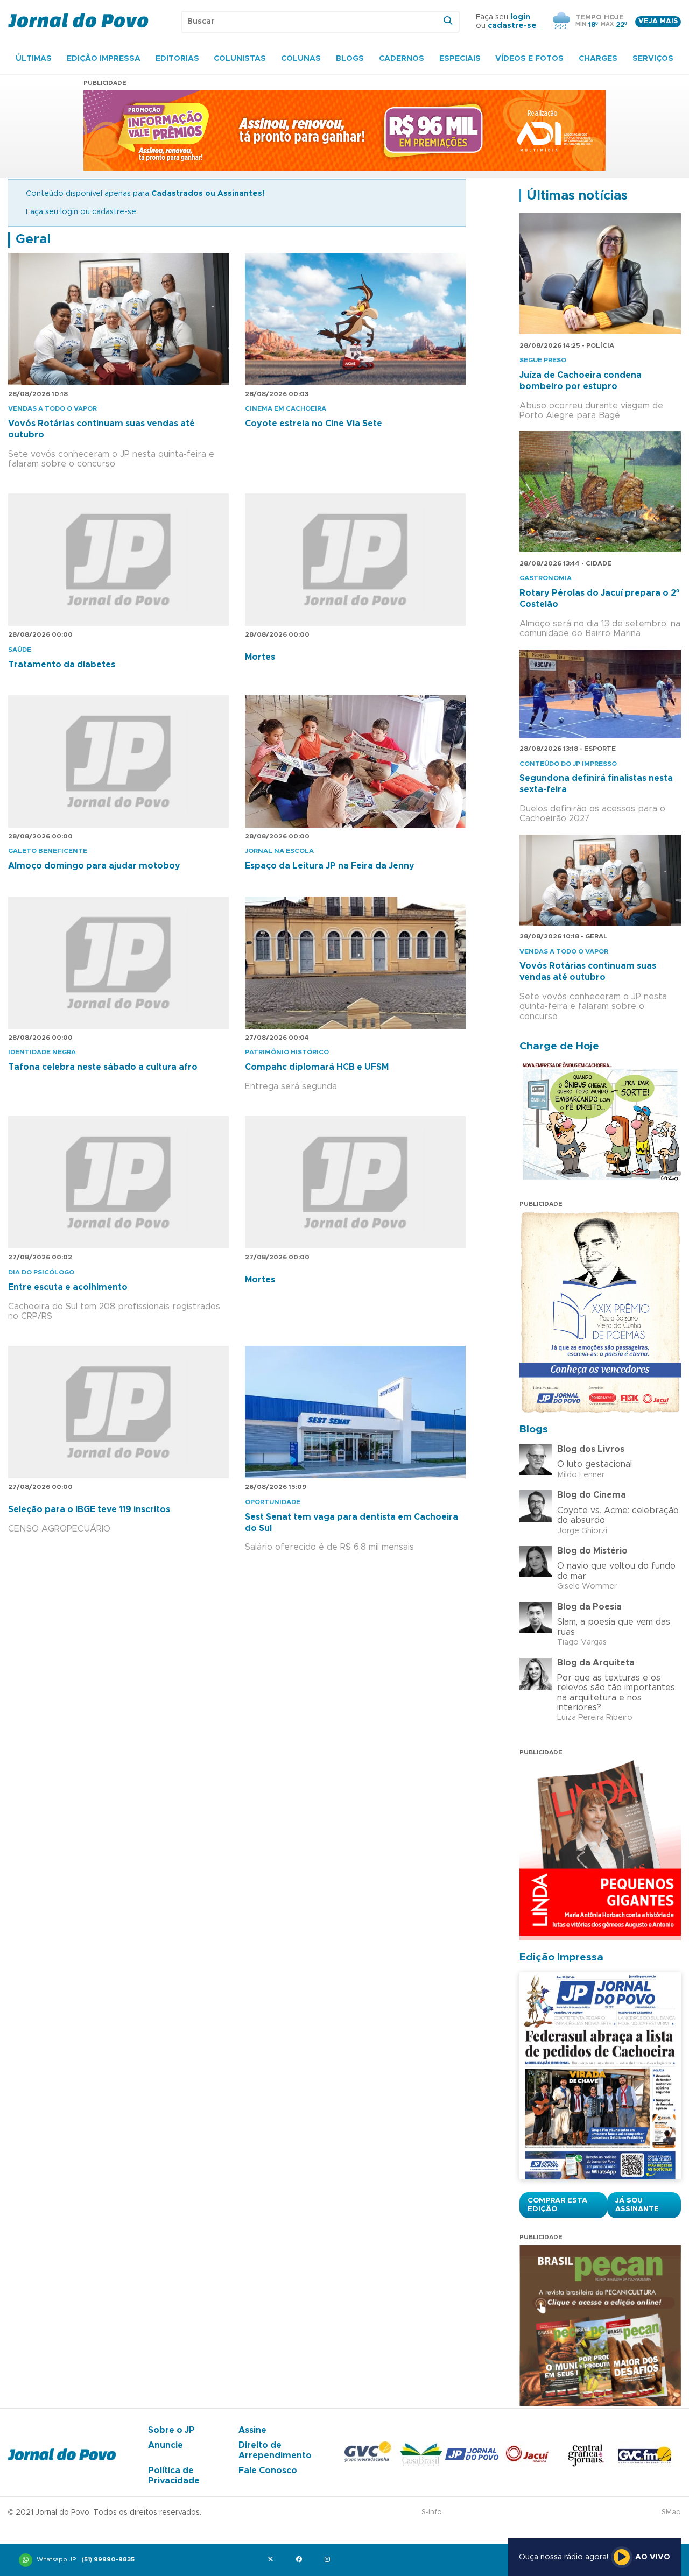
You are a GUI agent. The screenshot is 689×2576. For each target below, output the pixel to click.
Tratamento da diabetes (62, 665)
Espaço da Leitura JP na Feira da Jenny (330, 866)
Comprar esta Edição (557, 2205)
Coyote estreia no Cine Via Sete (314, 424)
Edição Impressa (104, 59)
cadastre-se (512, 26)
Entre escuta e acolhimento (68, 1287)
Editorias (177, 59)
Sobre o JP (171, 2430)
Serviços (653, 59)
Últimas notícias (577, 196)
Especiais (460, 59)
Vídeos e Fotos (529, 59)
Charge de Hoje (559, 1046)
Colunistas (240, 59)
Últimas (34, 59)
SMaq (671, 2512)
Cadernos (402, 59)
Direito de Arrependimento (275, 2450)
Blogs (350, 59)
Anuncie (166, 2445)
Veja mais (658, 21)
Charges (598, 59)
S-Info (432, 2512)
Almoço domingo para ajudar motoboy (94, 866)
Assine (252, 2430)
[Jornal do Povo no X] (273, 2560)
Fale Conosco (268, 2471)
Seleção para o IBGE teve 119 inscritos (89, 1509)
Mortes (260, 657)
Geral (33, 239)
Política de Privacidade (174, 2475)
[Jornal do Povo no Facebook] (301, 2560)
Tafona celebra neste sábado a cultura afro (103, 1067)
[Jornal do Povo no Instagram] (330, 2560)
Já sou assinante (637, 2205)
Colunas (301, 59)
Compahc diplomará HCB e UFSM (317, 1067)
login (520, 17)
